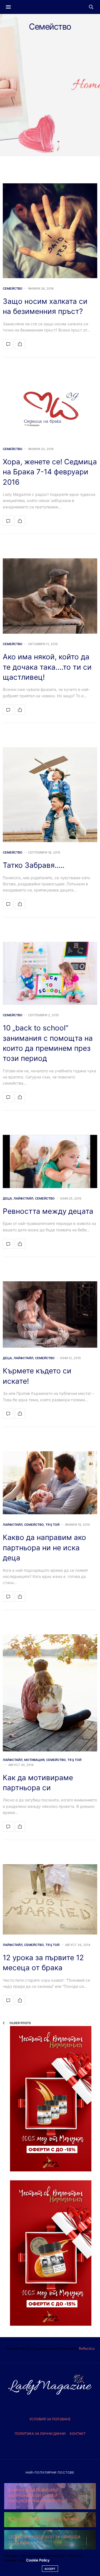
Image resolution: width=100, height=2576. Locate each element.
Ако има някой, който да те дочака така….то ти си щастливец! (47, 667)
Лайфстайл (23, 1199)
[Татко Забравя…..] (50, 795)
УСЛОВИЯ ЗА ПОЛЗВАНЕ (50, 2419)
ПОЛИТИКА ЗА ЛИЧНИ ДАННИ (40, 2434)
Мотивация (34, 1760)
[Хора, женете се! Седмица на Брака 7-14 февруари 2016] (50, 410)
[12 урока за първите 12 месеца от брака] (50, 1899)
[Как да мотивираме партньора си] (50, 1693)
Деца (7, 1199)
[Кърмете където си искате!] (50, 1315)
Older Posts (20, 2023)
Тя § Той (52, 1525)
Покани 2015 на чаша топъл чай (44, 2519)
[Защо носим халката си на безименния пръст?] (50, 231)
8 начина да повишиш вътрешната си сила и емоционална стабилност (38, 2495)
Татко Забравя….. (34, 865)
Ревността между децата (48, 1211)
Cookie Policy (38, 2560)
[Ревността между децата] (50, 1161)
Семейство (13, 289)
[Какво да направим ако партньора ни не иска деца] (50, 1483)
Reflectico (87, 2348)
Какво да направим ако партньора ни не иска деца (44, 1547)
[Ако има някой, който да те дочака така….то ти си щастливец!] (50, 596)
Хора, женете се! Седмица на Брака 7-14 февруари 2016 (50, 472)
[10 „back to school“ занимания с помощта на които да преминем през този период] (50, 973)
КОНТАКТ (78, 2434)
